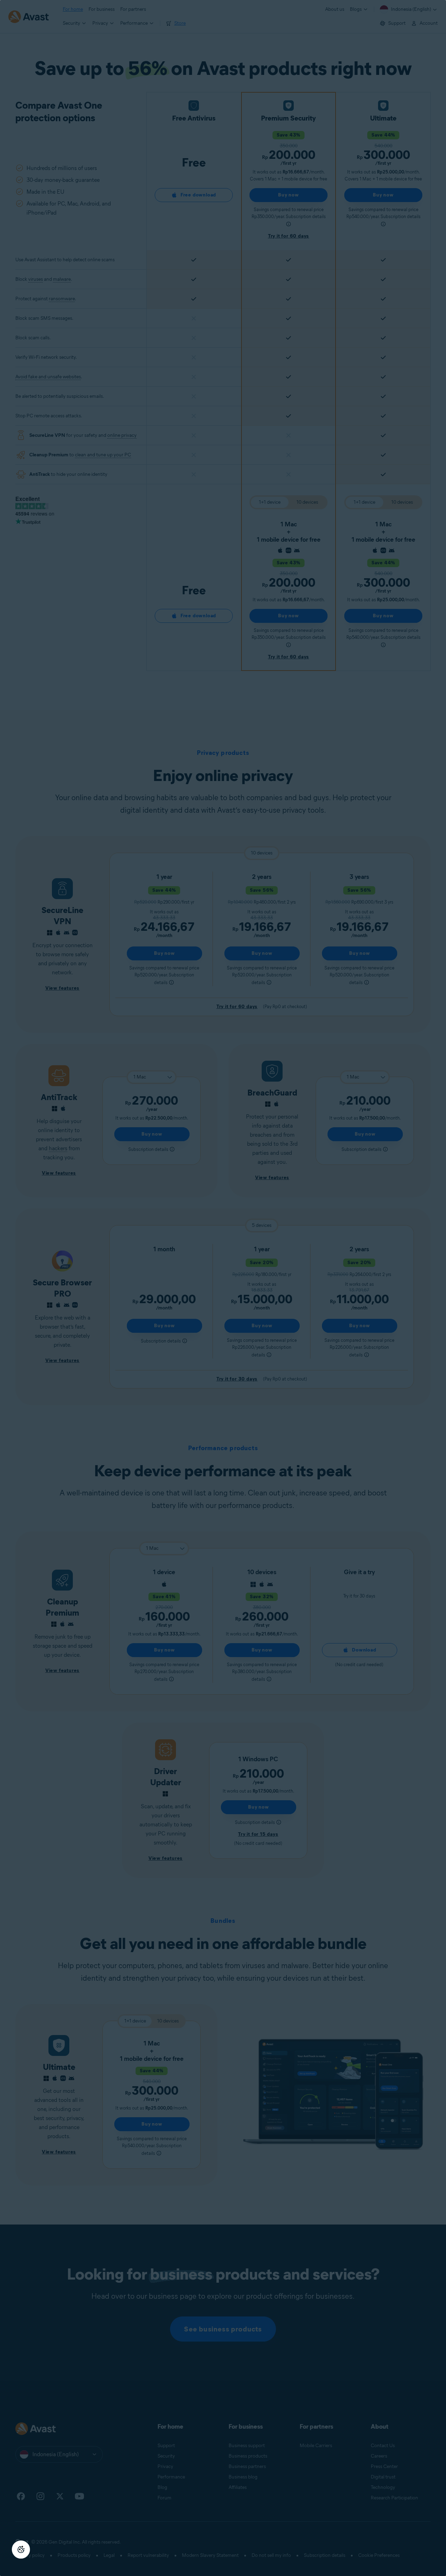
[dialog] (223, 1288)
